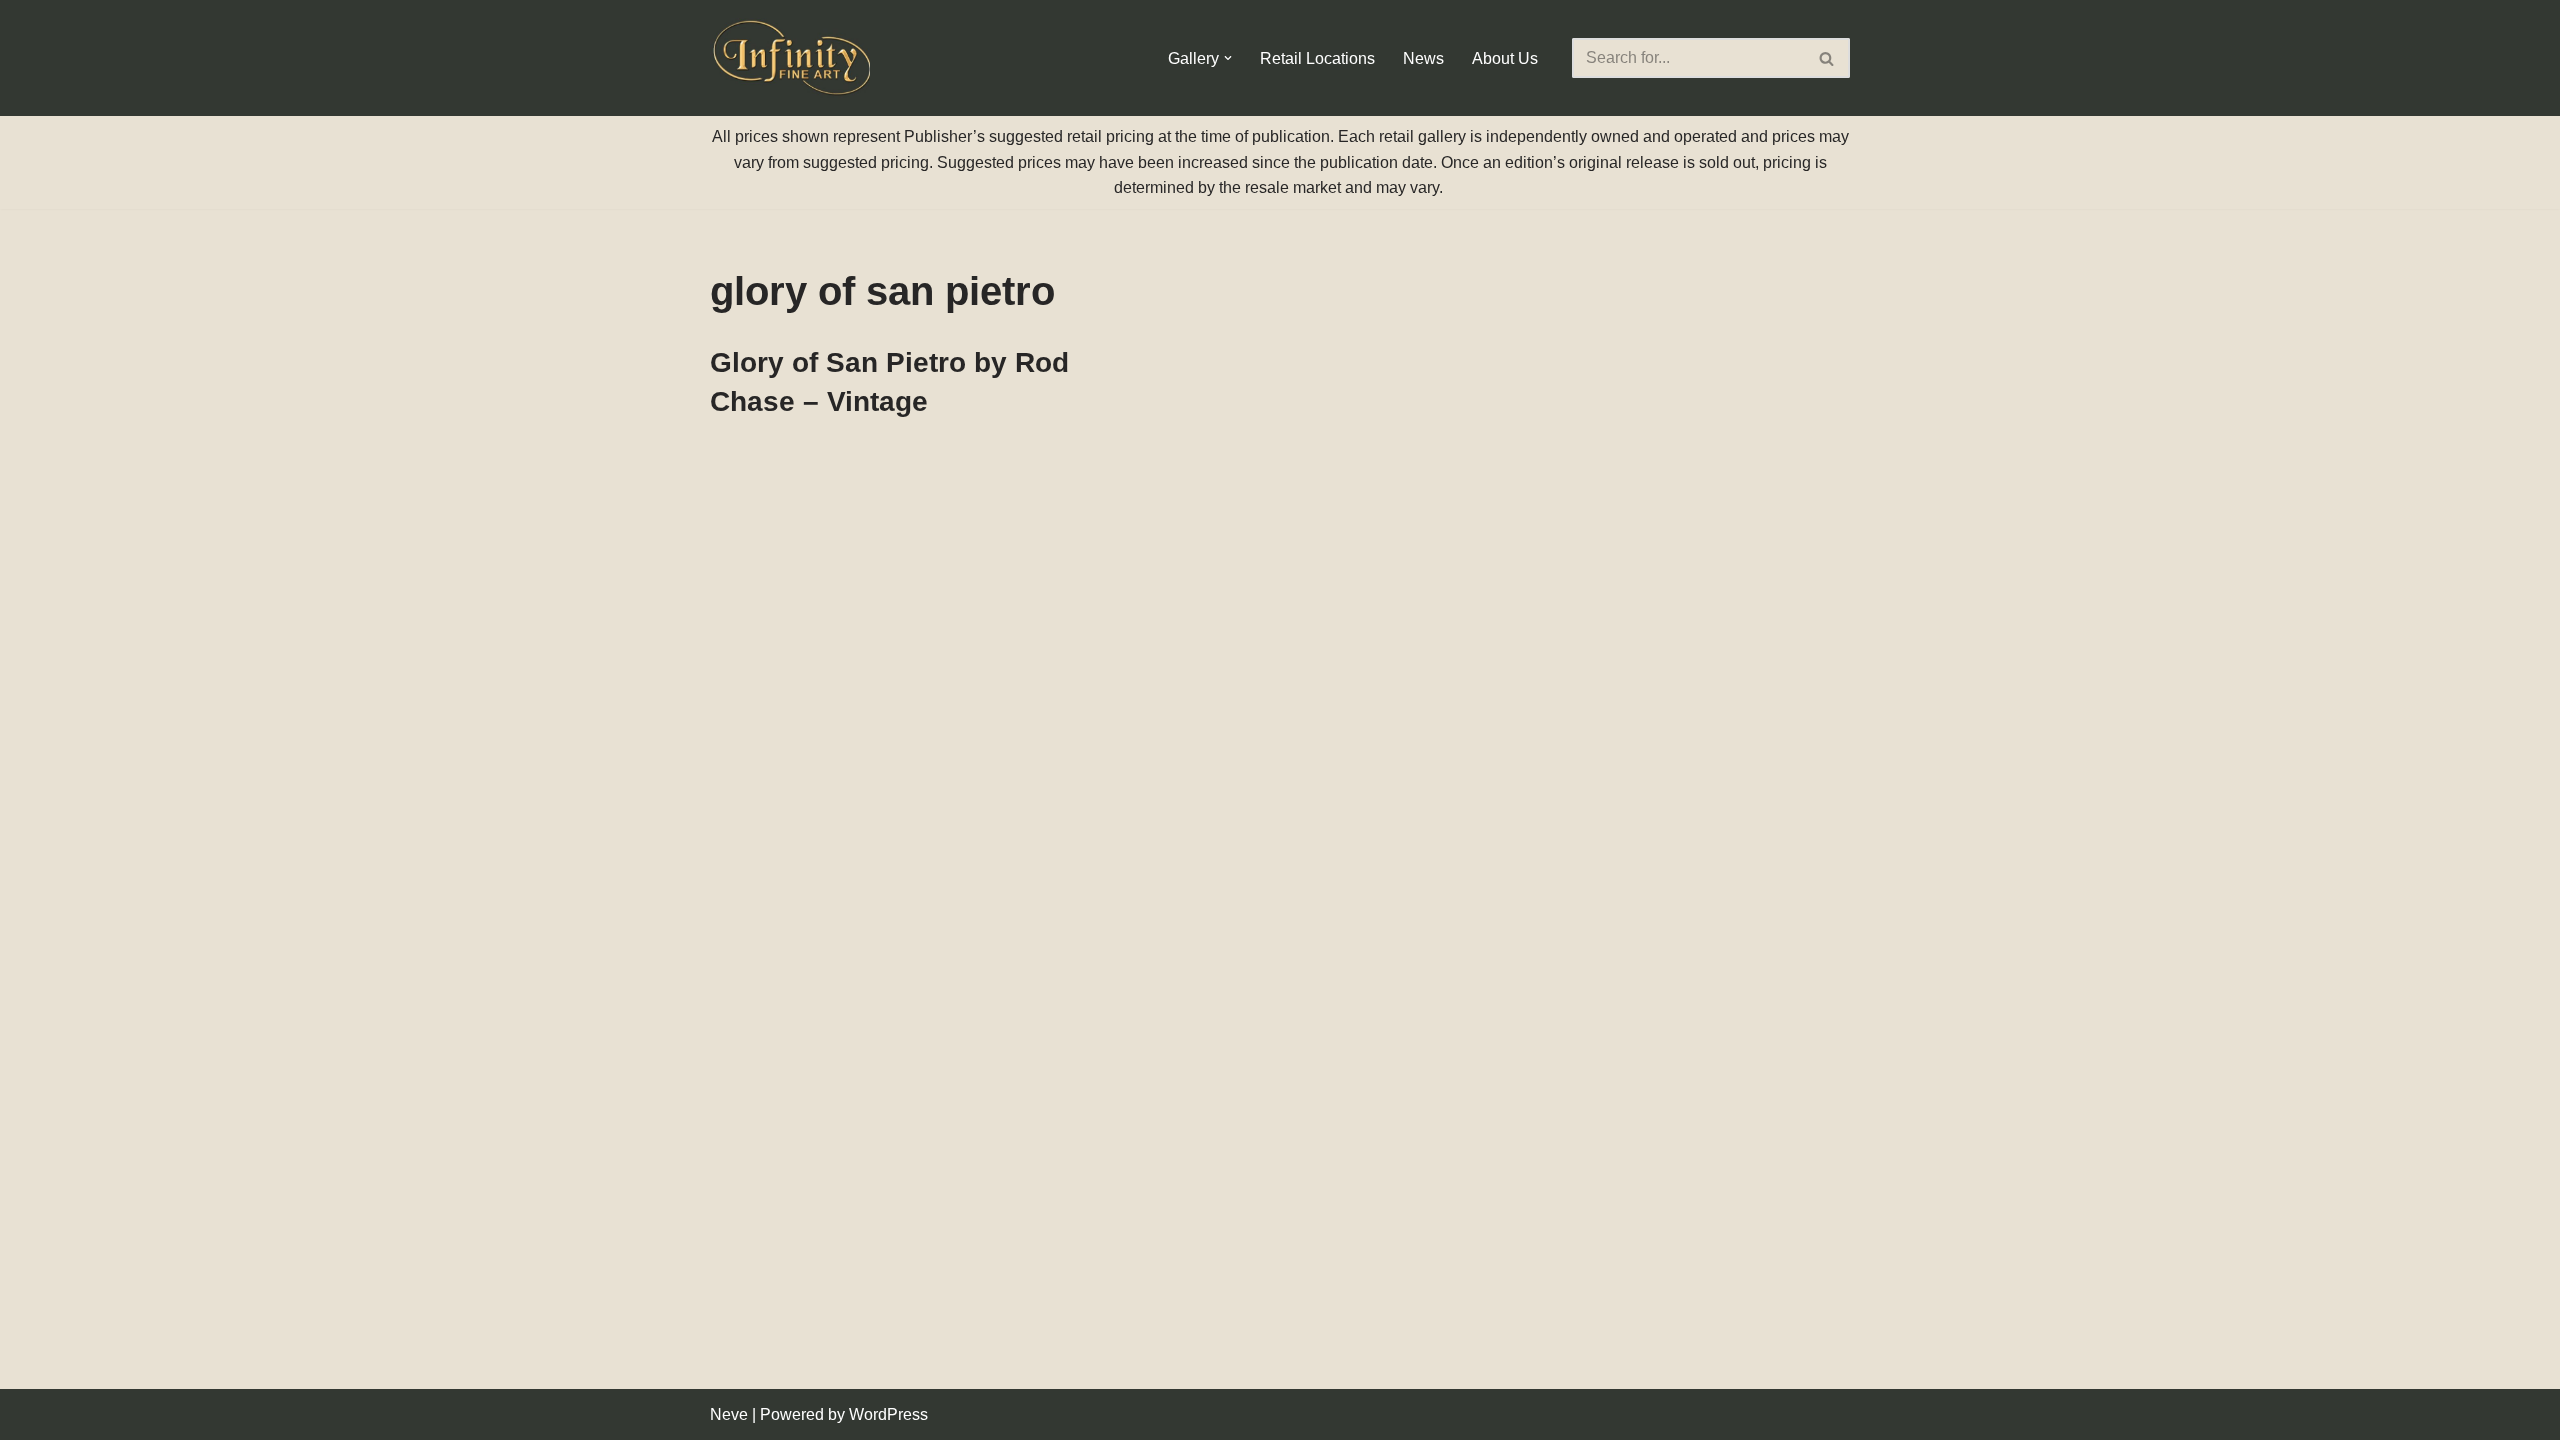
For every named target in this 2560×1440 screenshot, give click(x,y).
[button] (1228, 58)
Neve (729, 1414)
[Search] (1827, 58)
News (1423, 58)
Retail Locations (1317, 58)
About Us (1505, 58)
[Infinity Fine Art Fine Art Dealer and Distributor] (795, 58)
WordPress (888, 1414)
